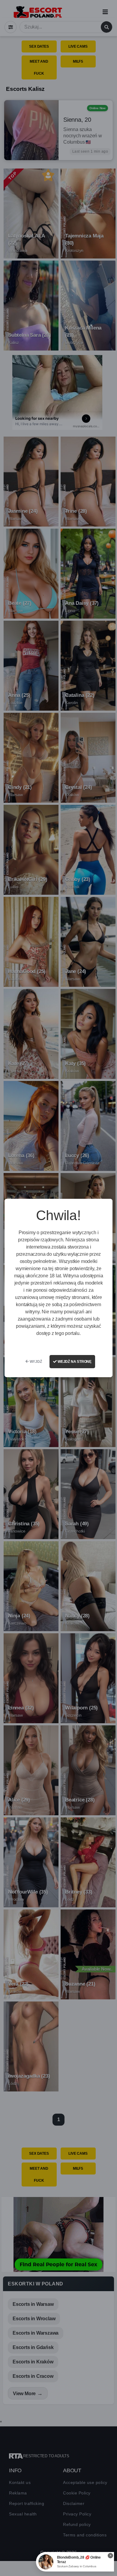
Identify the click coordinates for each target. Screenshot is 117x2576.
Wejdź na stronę (74, 1362)
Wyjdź (35, 1362)
